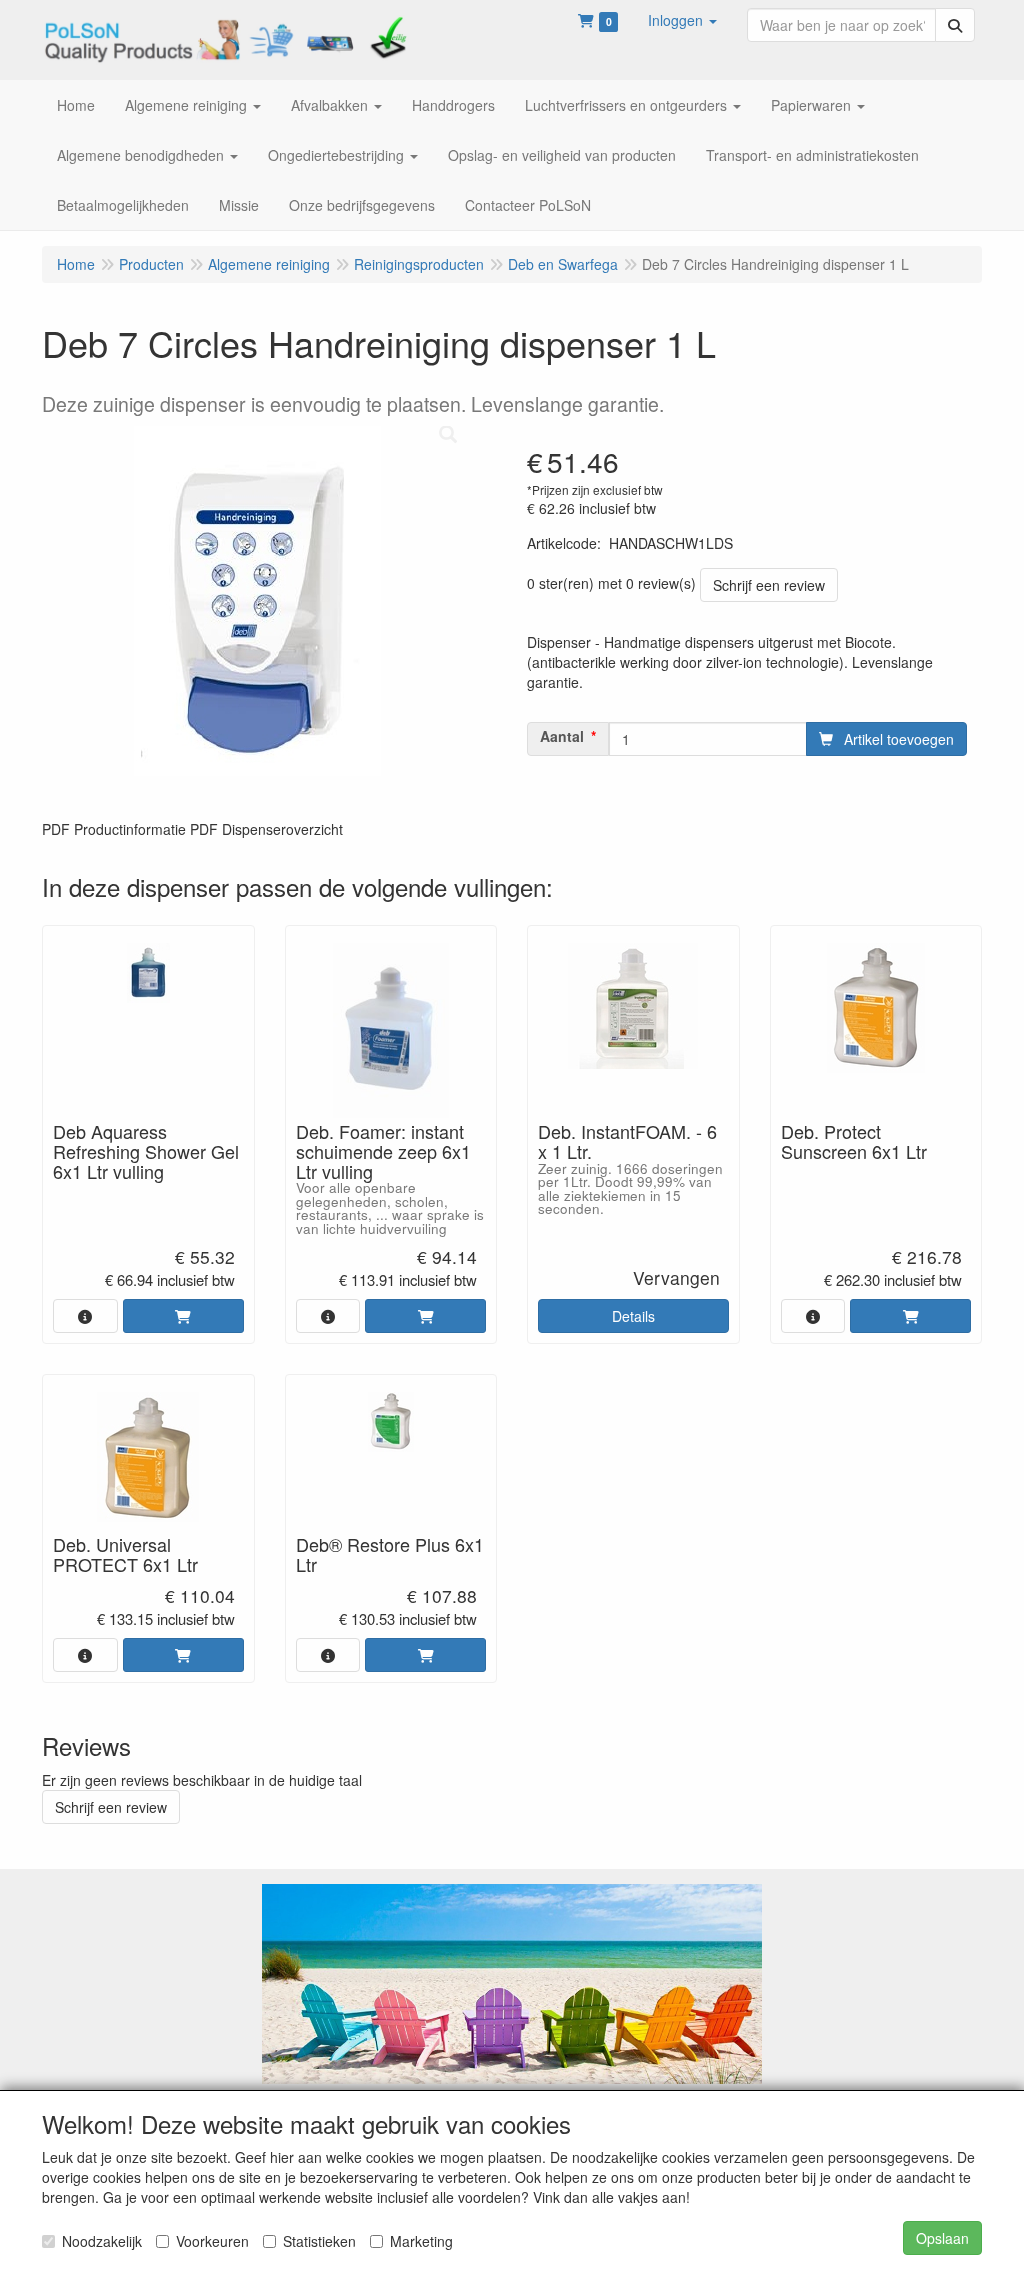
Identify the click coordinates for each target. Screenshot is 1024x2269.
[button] (682, 20)
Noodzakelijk (102, 2241)
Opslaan (942, 2238)
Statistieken (319, 2241)
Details (633, 1316)
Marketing (421, 2241)
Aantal (562, 736)
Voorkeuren (212, 2241)
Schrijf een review (769, 585)
